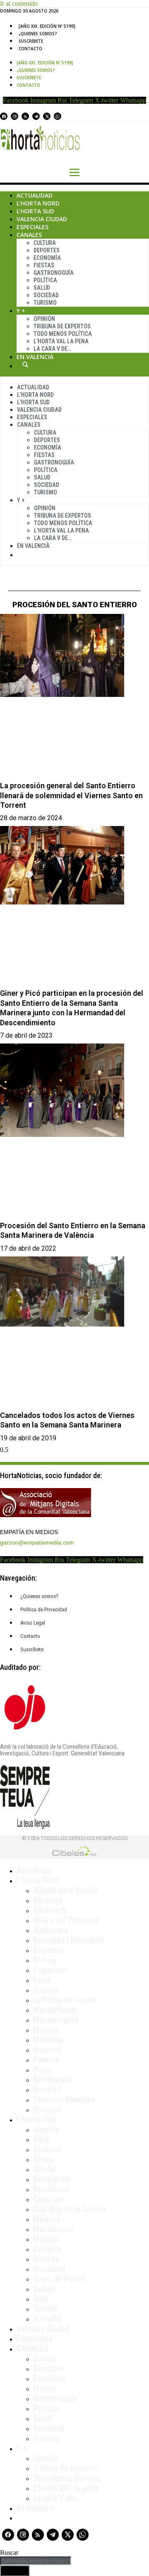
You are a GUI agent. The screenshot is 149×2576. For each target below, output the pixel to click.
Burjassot (49, 1950)
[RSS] (25, 116)
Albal (42, 2139)
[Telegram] (36, 116)
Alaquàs (46, 2129)
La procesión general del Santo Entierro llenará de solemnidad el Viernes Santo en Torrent (71, 795)
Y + (21, 311)
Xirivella (47, 2319)
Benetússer (52, 2189)
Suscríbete (31, 41)
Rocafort (48, 2090)
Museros (47, 2050)
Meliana (46, 2030)
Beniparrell (51, 2179)
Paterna (46, 2060)
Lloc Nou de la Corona (69, 2209)
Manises (47, 2219)
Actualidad (35, 195)
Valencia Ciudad (42, 219)
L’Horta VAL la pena (65, 2488)
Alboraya (48, 1900)
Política (45, 280)
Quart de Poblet (59, 2279)
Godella (46, 1990)
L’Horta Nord (38, 203)
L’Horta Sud (35, 211)
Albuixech (49, 1910)
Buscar (25, 364)
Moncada (48, 2040)
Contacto (30, 49)
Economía (47, 258)
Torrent (45, 2309)
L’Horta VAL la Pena (61, 341)
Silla (40, 2299)
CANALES (32, 2349)
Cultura (45, 243)
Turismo (45, 303)
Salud (42, 288)
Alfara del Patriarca (66, 1920)
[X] (47, 116)
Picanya (46, 2259)
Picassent (49, 2269)
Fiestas (44, 265)
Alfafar (45, 2169)
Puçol (42, 2070)
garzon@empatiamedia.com (37, 1542)
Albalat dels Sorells (66, 1890)
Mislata (45, 2239)
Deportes (47, 250)
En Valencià (35, 357)
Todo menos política (63, 334)
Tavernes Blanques (64, 2099)
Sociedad (46, 295)
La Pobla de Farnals (65, 2000)
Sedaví (44, 2289)
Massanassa (53, 2229)
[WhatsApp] (58, 116)
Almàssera (50, 1930)
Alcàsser (48, 2149)
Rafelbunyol (52, 2080)
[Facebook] (4, 116)
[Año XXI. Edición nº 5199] (47, 26)
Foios (42, 1980)
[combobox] (36, 2561)
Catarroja (48, 2199)
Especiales (32, 227)
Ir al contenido (19, 4)
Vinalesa (47, 2109)
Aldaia (43, 2159)
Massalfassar (55, 2010)
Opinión (44, 319)
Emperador (51, 1970)
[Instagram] (14, 116)
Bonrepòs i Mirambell (68, 1940)
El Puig (44, 1960)
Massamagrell (56, 2020)
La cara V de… (52, 349)
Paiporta (47, 2249)
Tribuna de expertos (62, 326)
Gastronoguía (54, 273)
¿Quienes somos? (38, 34)
